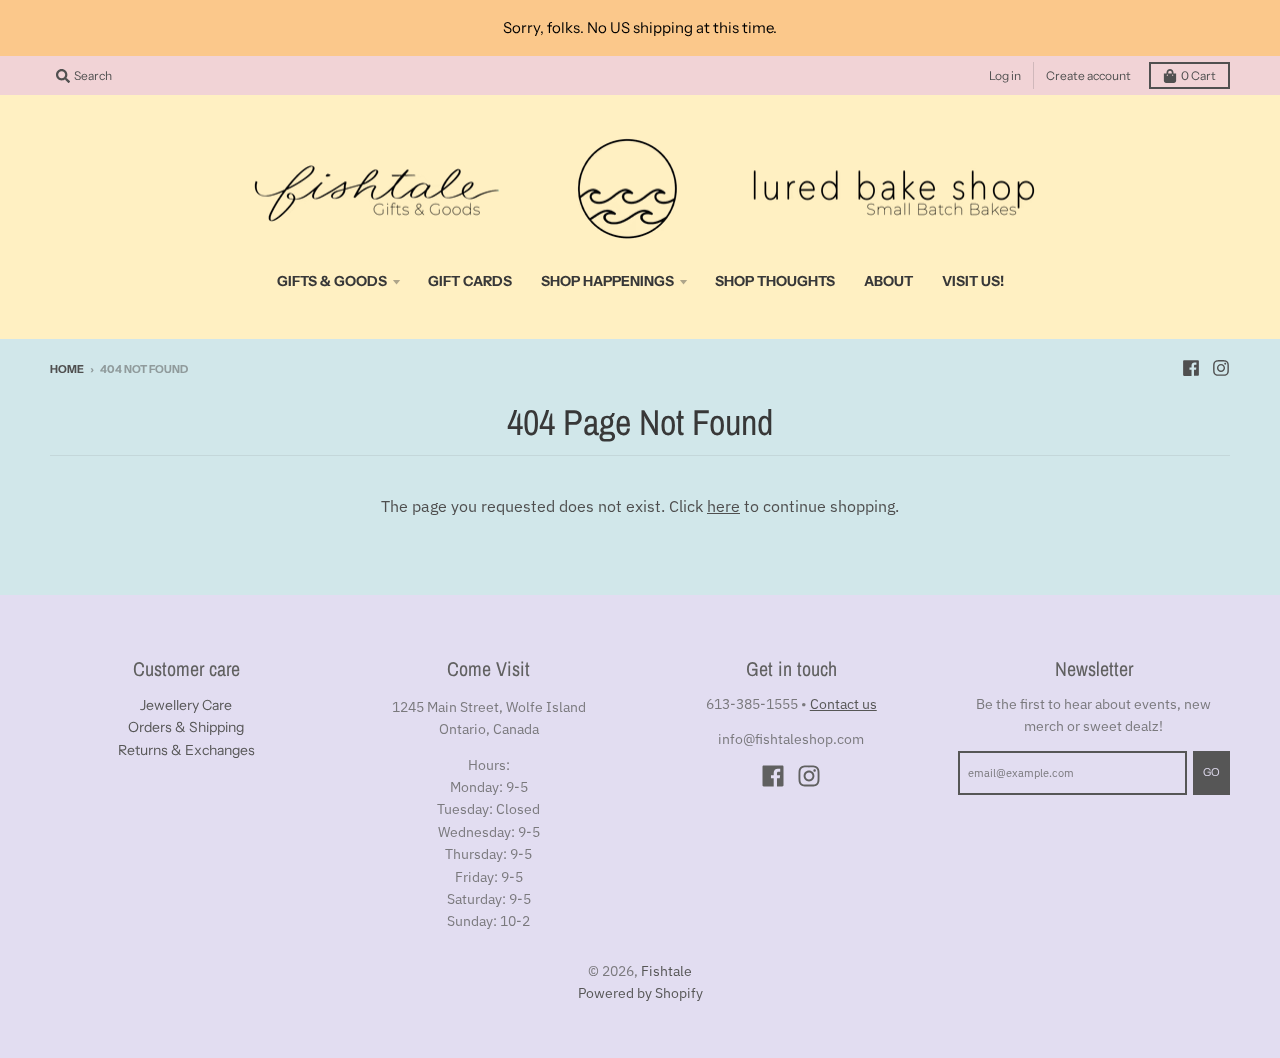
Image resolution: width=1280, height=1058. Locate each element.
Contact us (843, 704)
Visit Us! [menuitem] (973, 281)
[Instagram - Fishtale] (1221, 368)
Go (1211, 772)
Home (67, 369)
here (723, 506)
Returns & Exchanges (186, 750)
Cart (1198, 75)
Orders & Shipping (186, 727)
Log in (1005, 75)
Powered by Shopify (640, 993)
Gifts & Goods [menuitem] (332, 281)
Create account (1088, 75)
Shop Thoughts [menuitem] (775, 281)
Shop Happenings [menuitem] (607, 281)
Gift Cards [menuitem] (470, 281)
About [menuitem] (888, 281)
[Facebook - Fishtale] (1191, 368)
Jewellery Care (186, 705)
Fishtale (666, 971)
